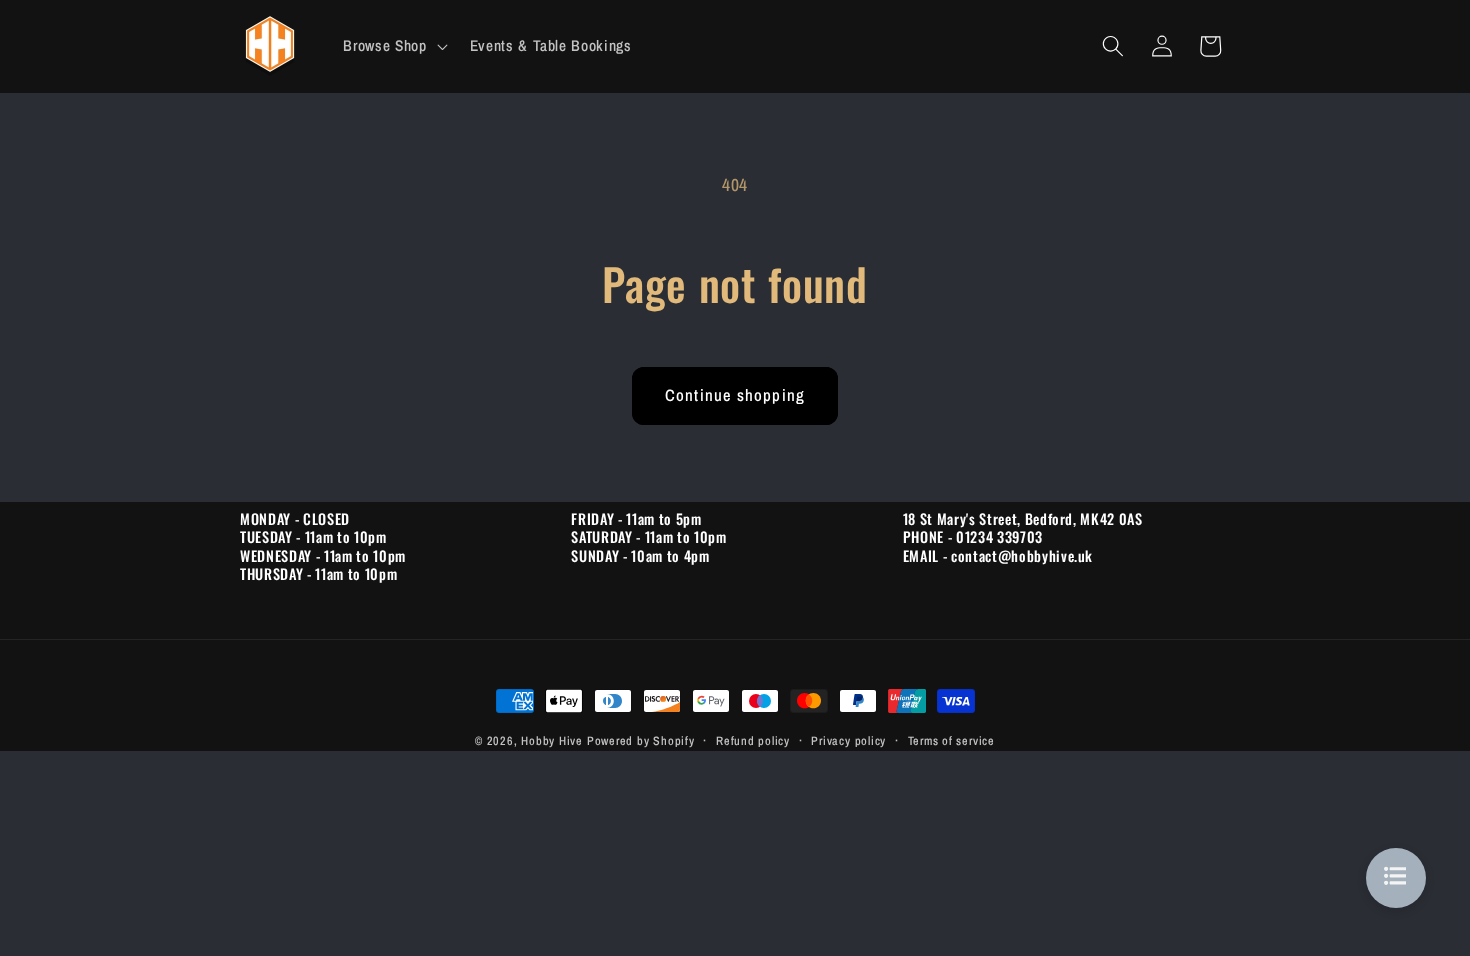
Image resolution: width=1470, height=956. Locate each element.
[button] (393, 46)
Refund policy (753, 740)
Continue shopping (735, 395)
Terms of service (951, 740)
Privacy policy (848, 740)
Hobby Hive (552, 740)
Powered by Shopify (641, 740)
